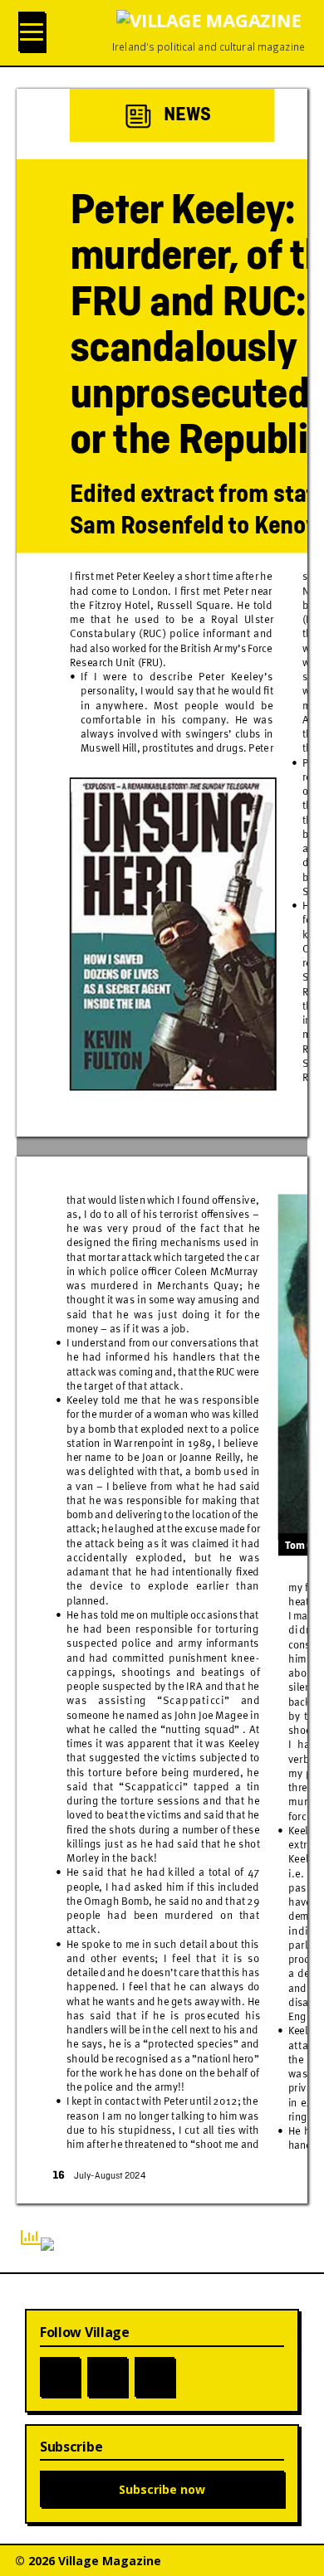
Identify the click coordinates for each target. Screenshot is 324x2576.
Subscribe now (162, 2489)
